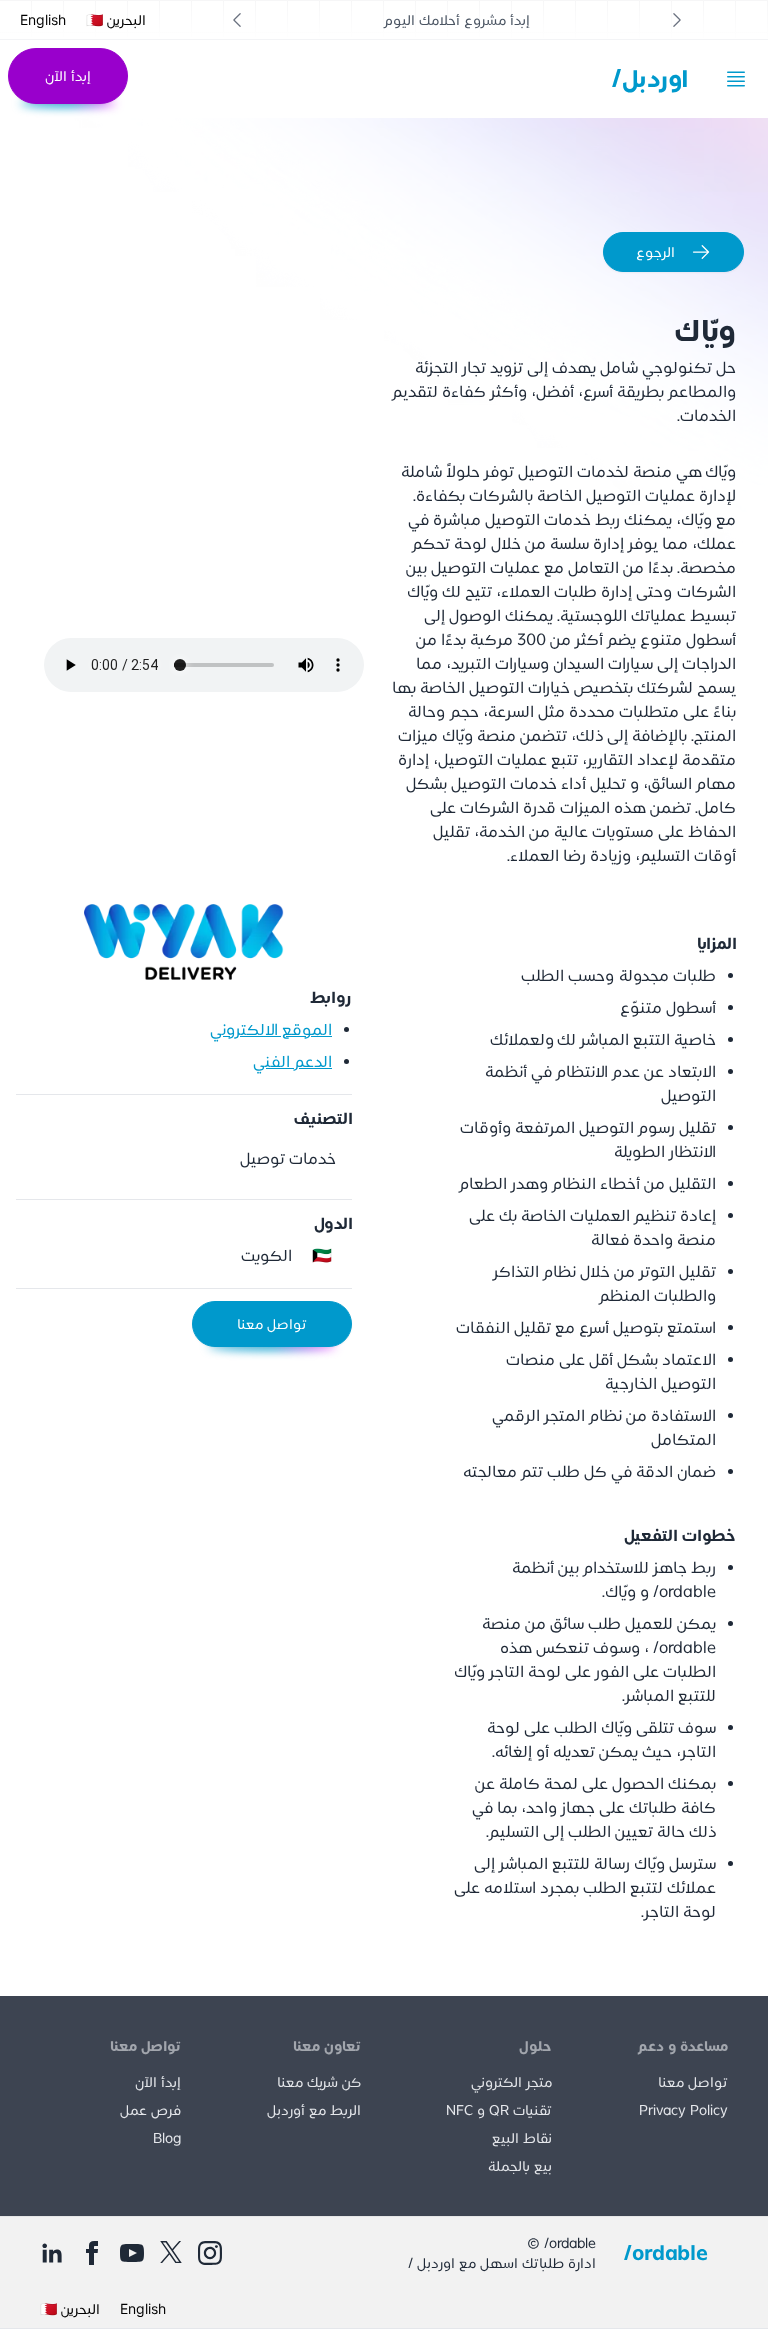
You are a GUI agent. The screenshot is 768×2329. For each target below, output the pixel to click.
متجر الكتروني (511, 2082)
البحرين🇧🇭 (116, 20)
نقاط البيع (522, 2138)
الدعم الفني (292, 1061)
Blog (167, 2138)
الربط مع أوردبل (314, 2110)
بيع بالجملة (520, 2166)
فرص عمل (150, 2110)
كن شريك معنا (319, 2082)
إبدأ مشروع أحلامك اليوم (457, 20)
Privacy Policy (683, 2110)
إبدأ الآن (68, 76)
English (43, 19)
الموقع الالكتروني (271, 1029)
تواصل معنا (272, 1324)
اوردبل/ (650, 78)
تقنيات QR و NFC (499, 2110)
